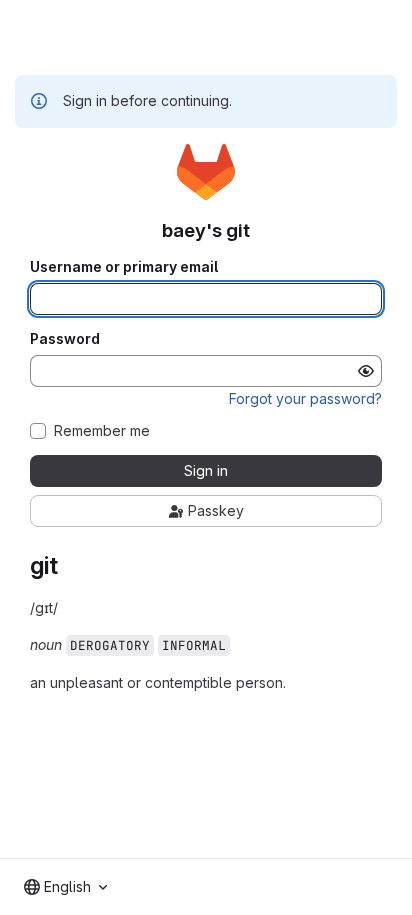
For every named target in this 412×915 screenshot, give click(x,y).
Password (65, 339)
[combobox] (65, 887)
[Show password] (366, 371)
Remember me (102, 431)
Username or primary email (124, 267)
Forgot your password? (305, 398)
